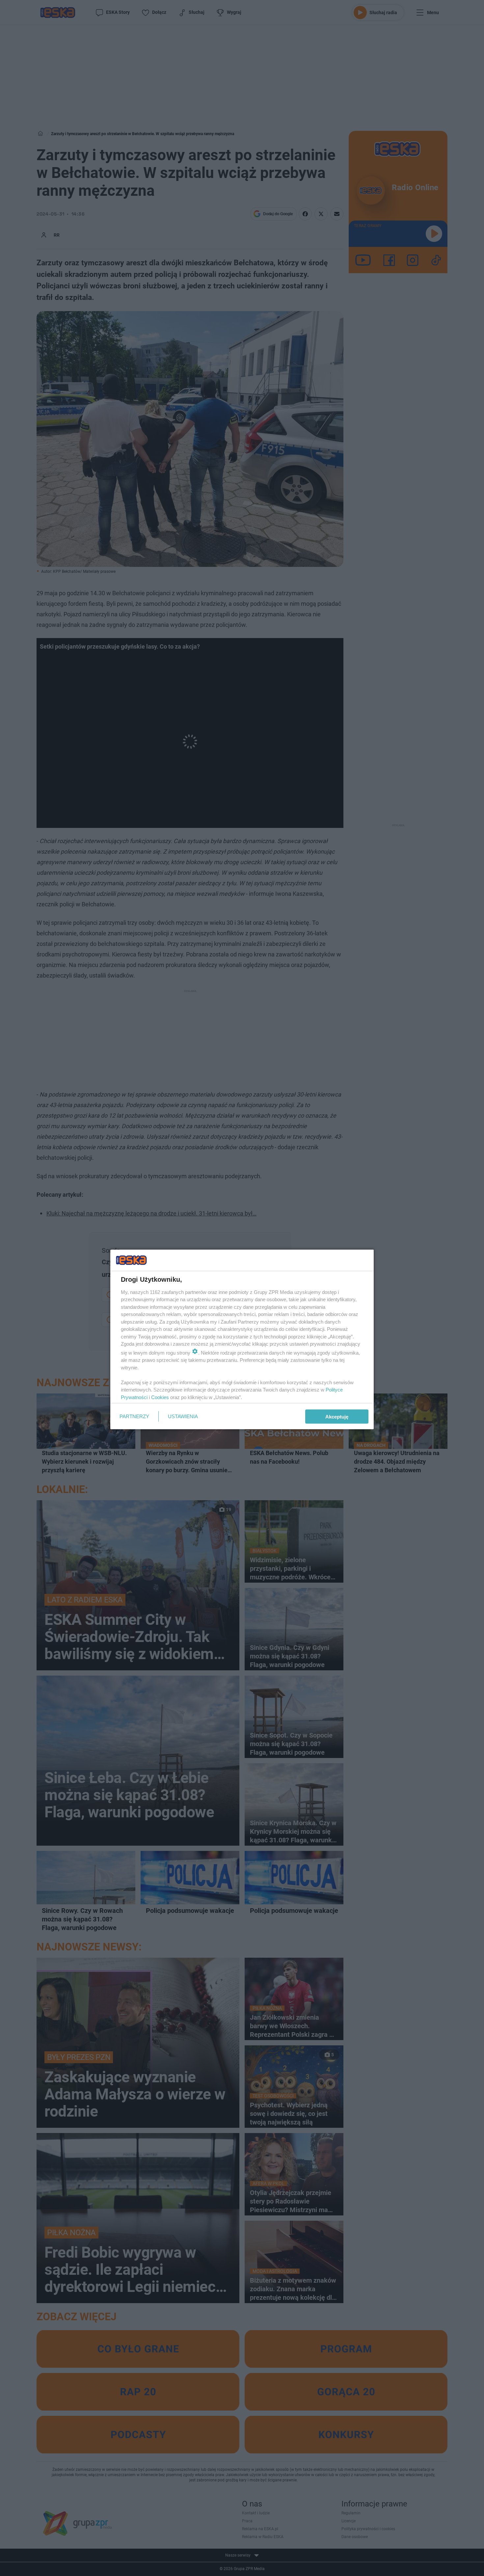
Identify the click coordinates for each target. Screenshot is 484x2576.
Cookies (160, 1397)
